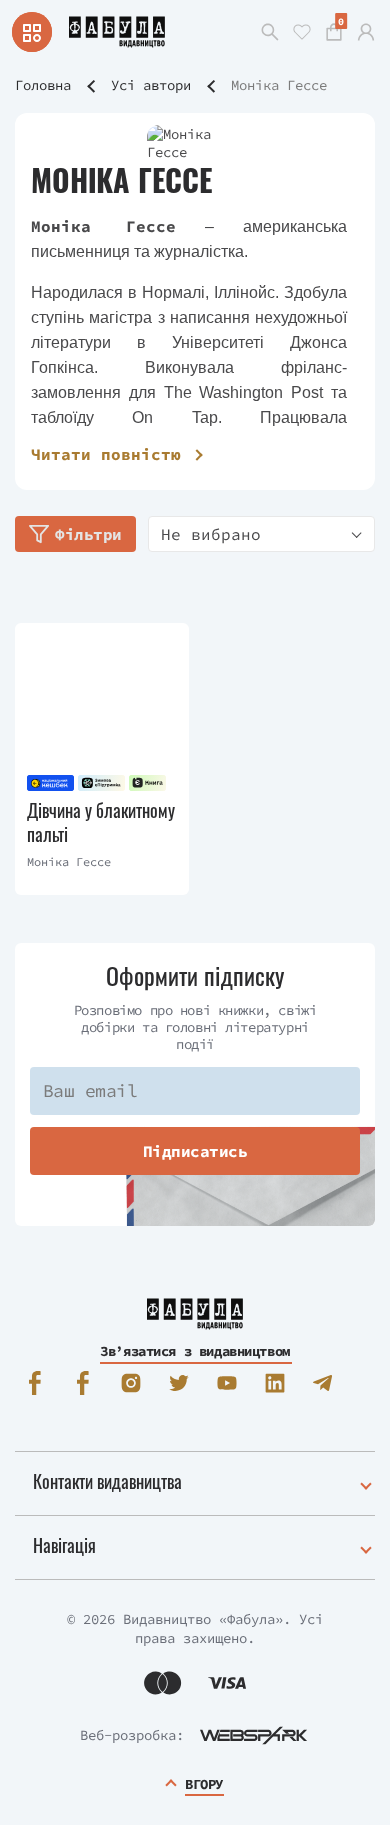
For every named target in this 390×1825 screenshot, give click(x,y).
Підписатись (195, 1151)
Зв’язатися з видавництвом (195, 1351)
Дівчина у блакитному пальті (101, 822)
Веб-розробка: (132, 1735)
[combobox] (261, 534)
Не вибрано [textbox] (211, 534)
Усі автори (151, 85)
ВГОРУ (204, 1784)
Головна (43, 85)
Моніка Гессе (69, 861)
